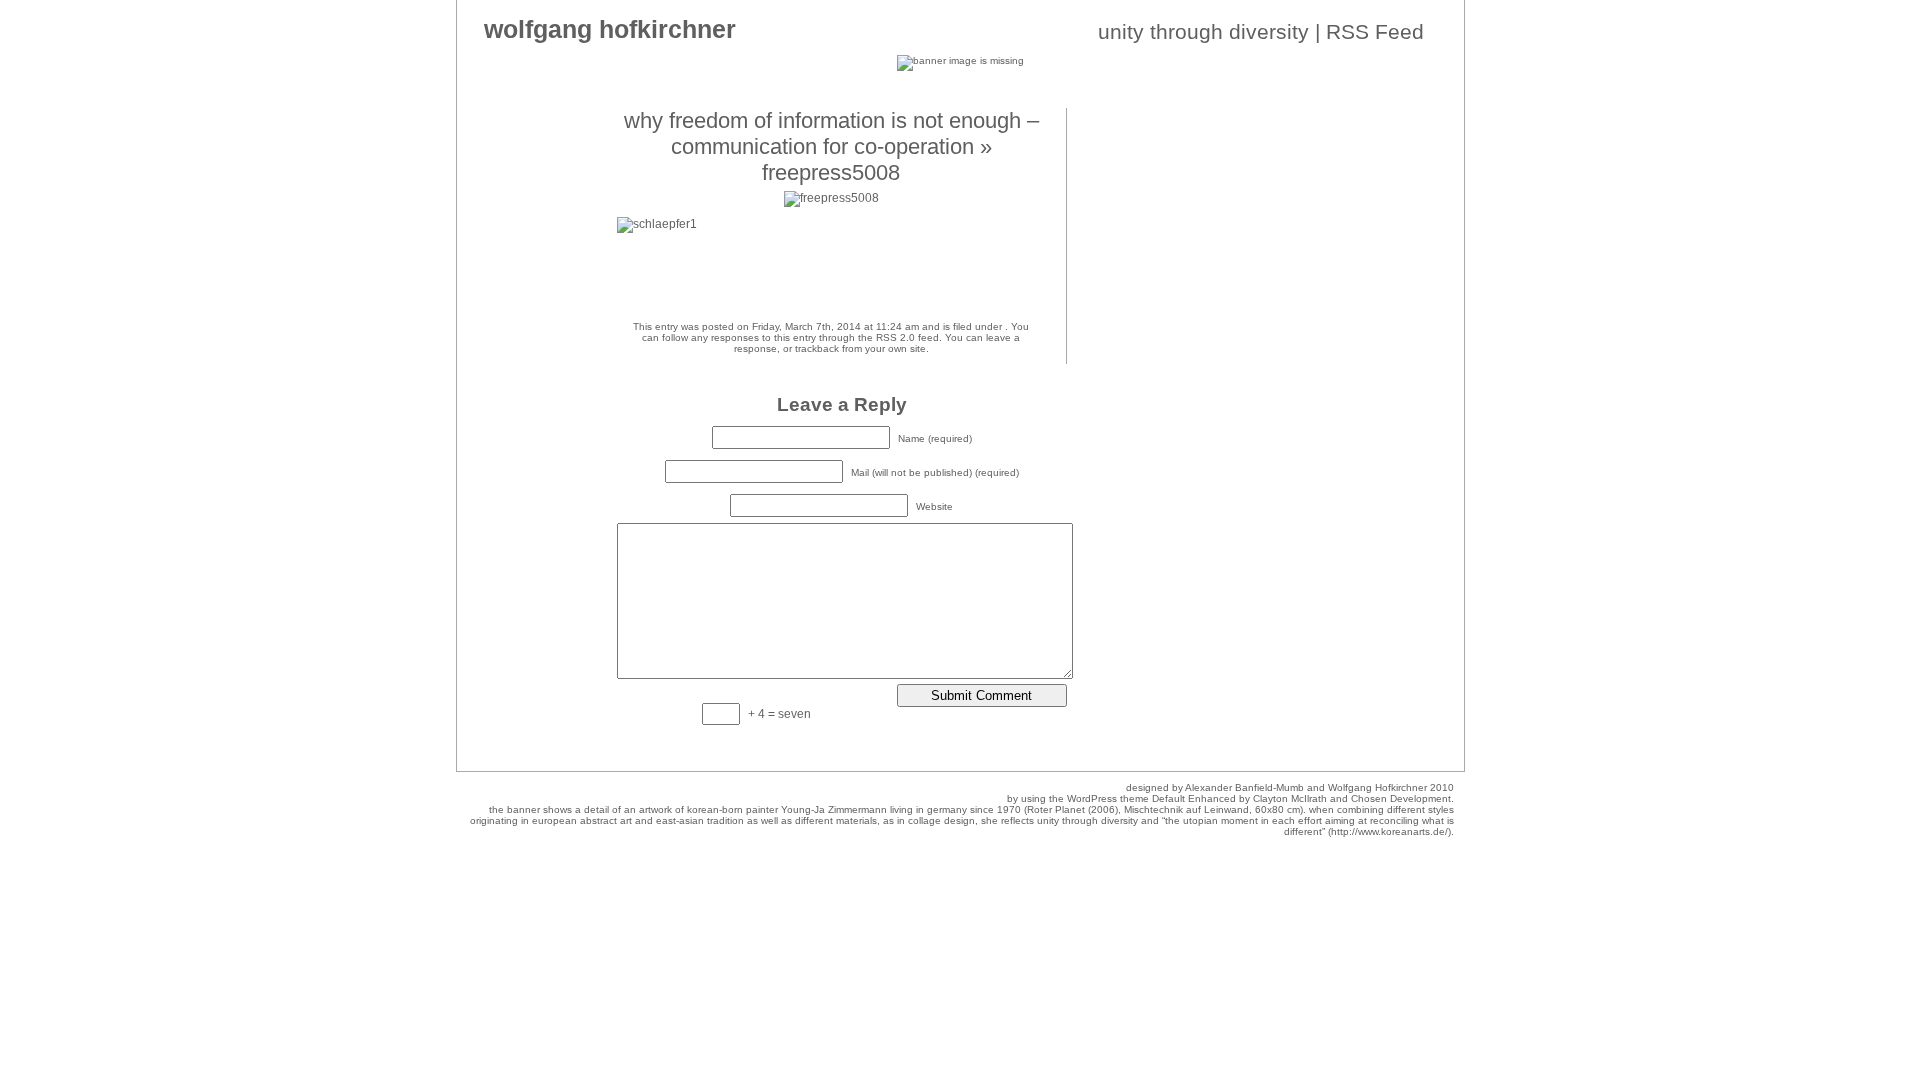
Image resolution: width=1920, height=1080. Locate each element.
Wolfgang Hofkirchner (1377, 787)
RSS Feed (1375, 31)
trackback (817, 348)
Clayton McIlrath (1290, 798)
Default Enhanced (1194, 798)
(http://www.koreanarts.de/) (1389, 831)
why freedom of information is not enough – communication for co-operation (831, 133)
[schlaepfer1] (657, 224)
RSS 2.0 (895, 337)
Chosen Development (1401, 798)
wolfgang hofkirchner (610, 29)
